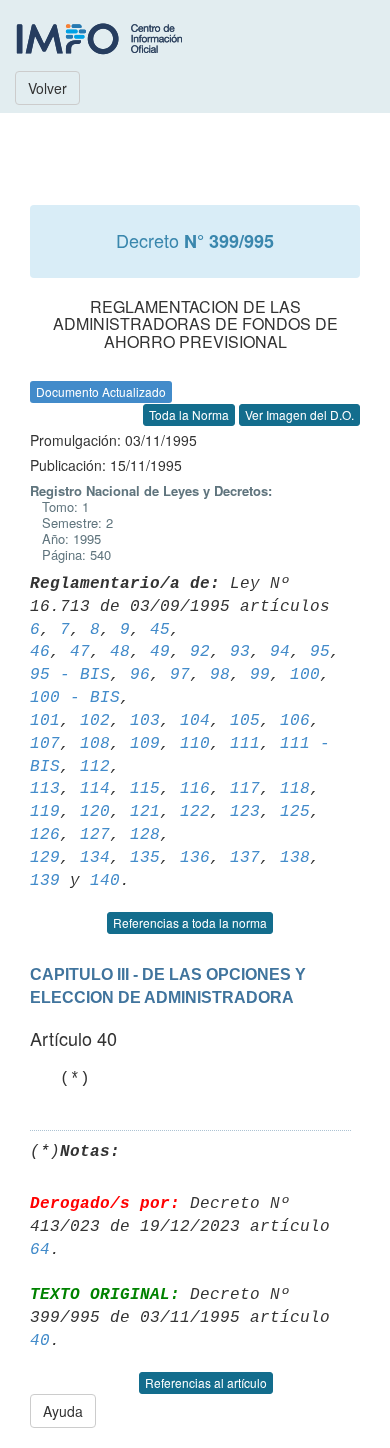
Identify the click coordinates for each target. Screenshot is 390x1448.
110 (195, 744)
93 (240, 652)
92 (200, 652)
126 (45, 835)
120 (95, 812)
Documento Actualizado (101, 391)
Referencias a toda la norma (190, 922)
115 (145, 789)
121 (145, 812)
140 (105, 881)
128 (145, 835)
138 (295, 858)
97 (180, 675)
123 (245, 812)
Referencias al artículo (206, 1382)
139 (45, 881)
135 (145, 858)
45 (160, 630)
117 (245, 789)
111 (245, 744)
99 (260, 675)
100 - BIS (75, 698)
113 (45, 789)
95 (320, 652)
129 (45, 858)
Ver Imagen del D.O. (299, 414)
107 (45, 744)
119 (45, 812)
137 (245, 858)
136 (195, 858)
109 (145, 744)
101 (45, 721)
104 (195, 721)
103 (145, 721)
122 (195, 812)
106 (295, 721)
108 (95, 744)
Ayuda (63, 1411)
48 (120, 652)
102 (95, 721)
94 (280, 652)
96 (140, 675)
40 (40, 1341)
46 (40, 652)
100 (305, 675)
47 (80, 652)
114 (95, 789)
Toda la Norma (189, 414)
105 (245, 721)
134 (95, 858)
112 (95, 767)
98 (220, 675)
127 (95, 835)
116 (195, 789)
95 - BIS (70, 675)
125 (295, 812)
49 (160, 652)
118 (295, 789)
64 (40, 1250)
